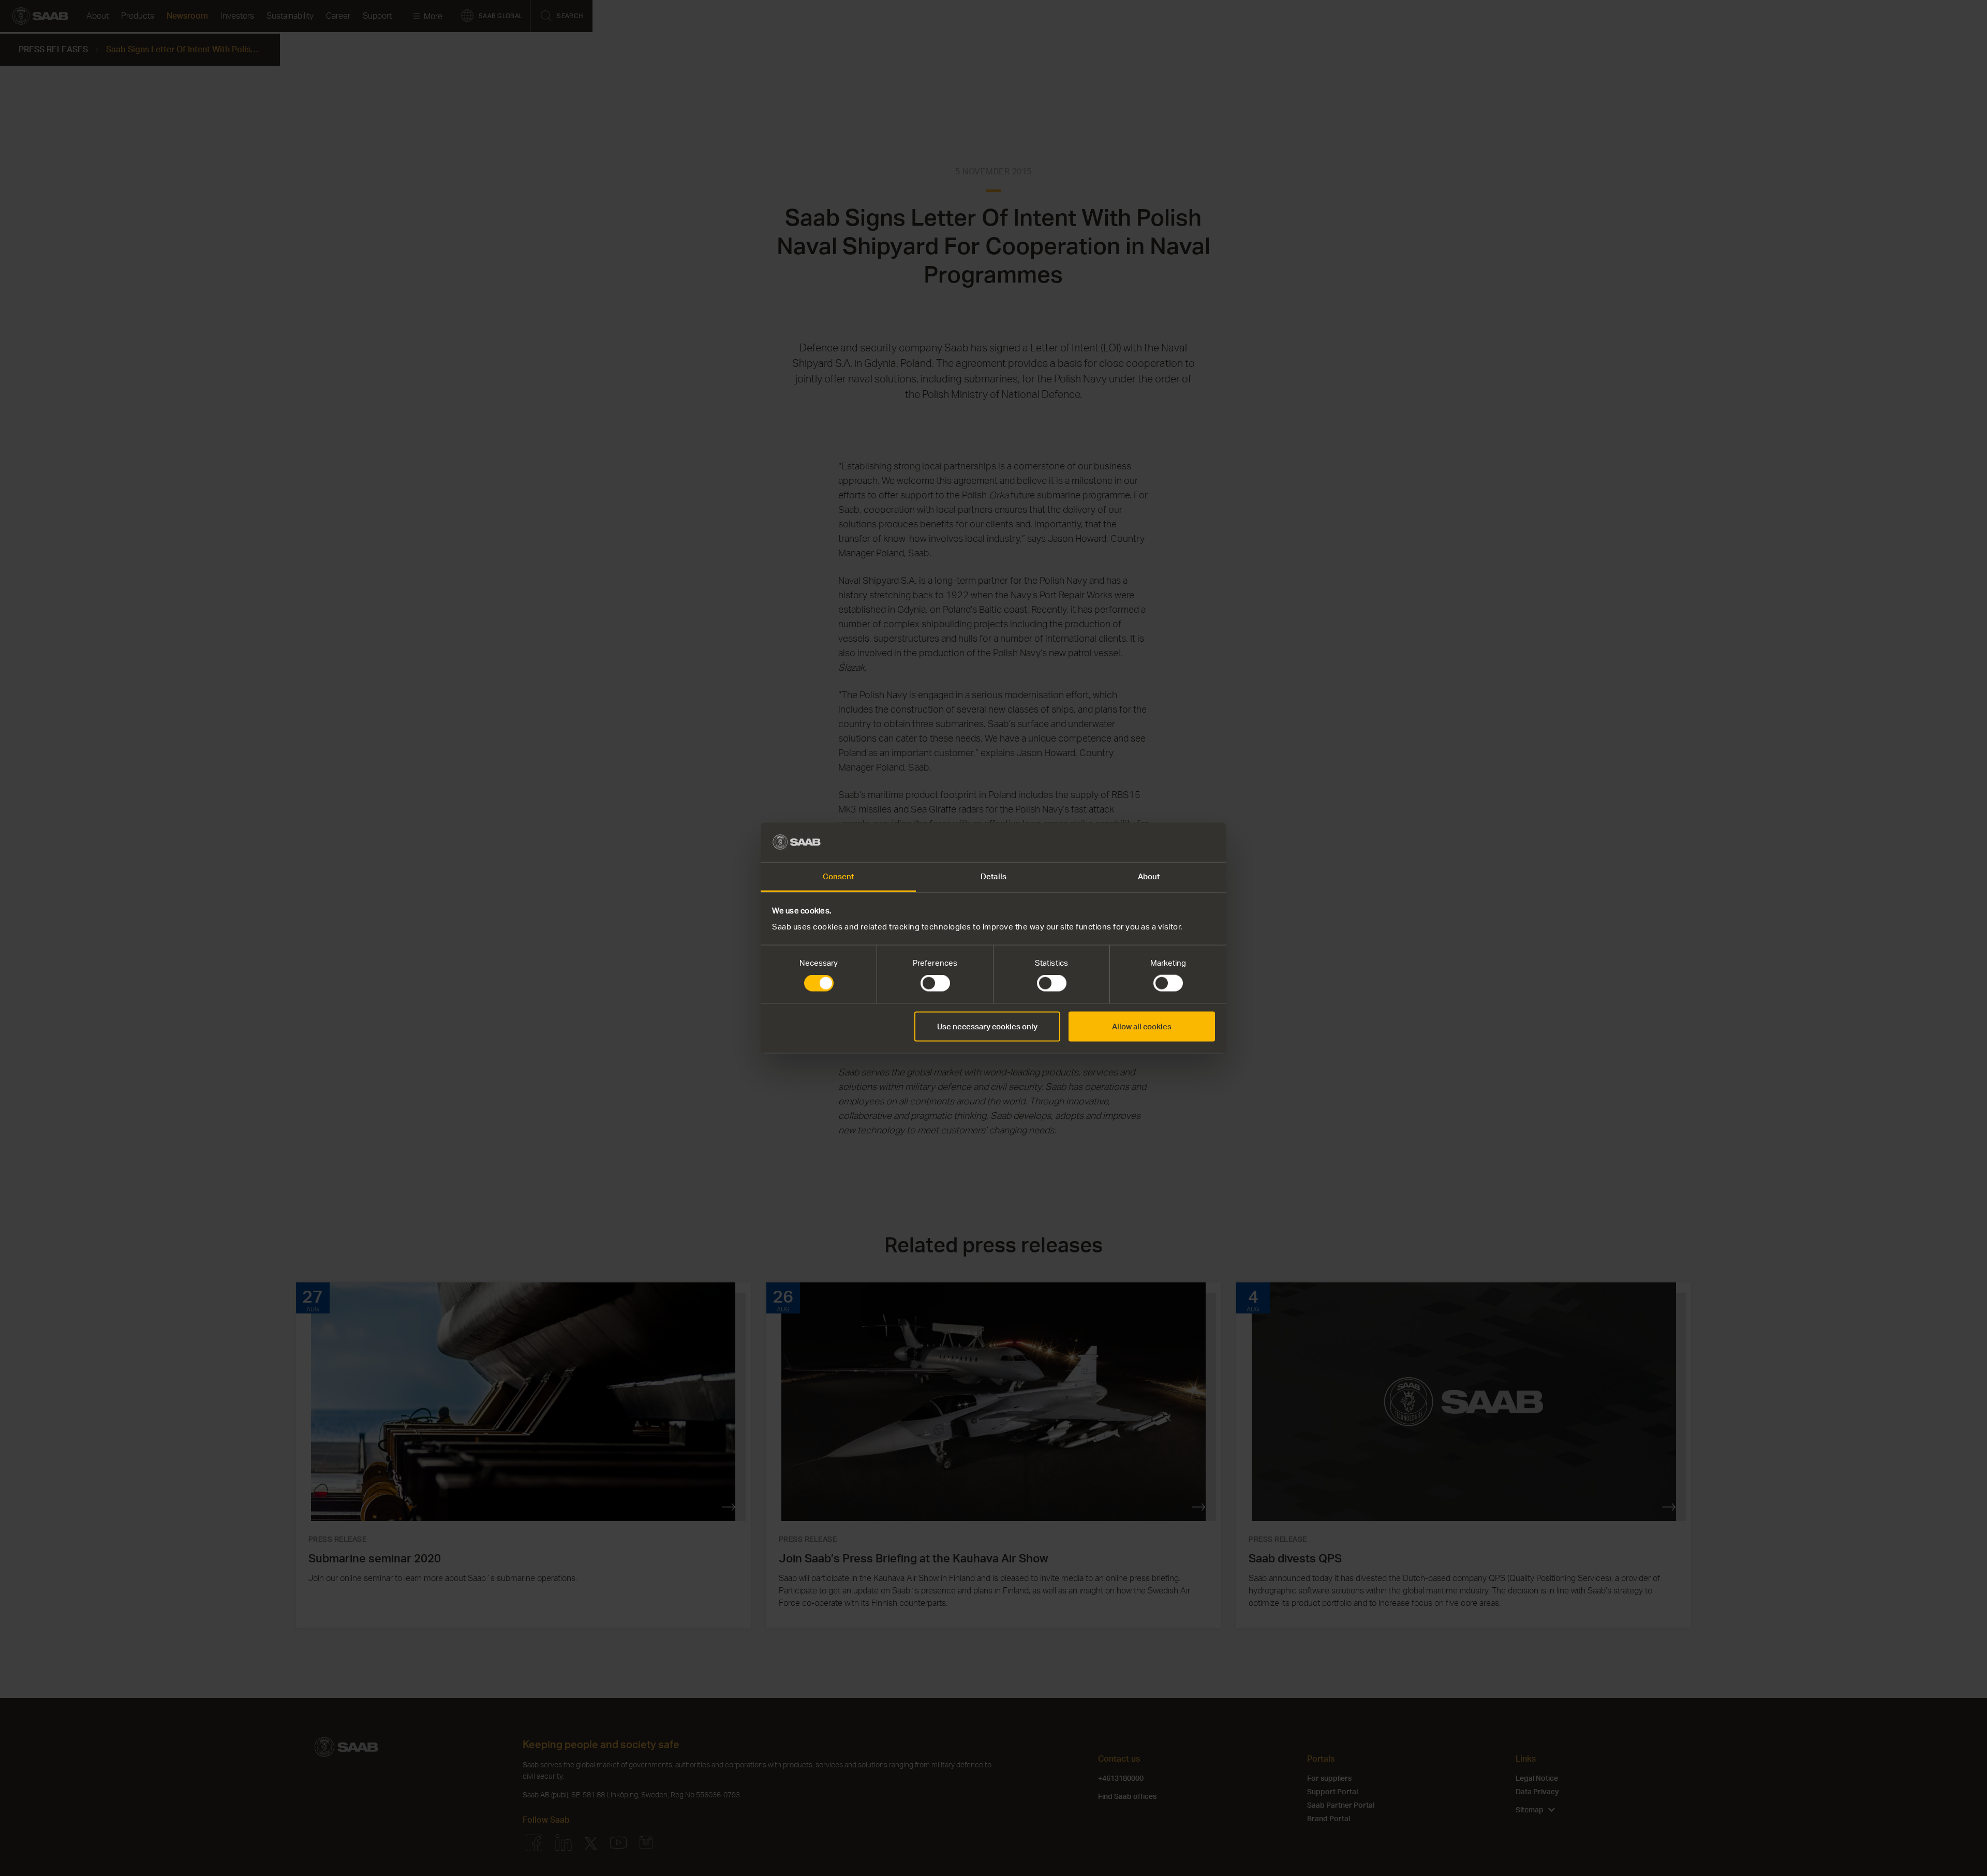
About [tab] (1149, 876)
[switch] (935, 983)
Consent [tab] (839, 876)
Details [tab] (993, 876)
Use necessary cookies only (987, 1026)
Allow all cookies (1142, 1026)
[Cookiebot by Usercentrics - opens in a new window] (1170, 842)
